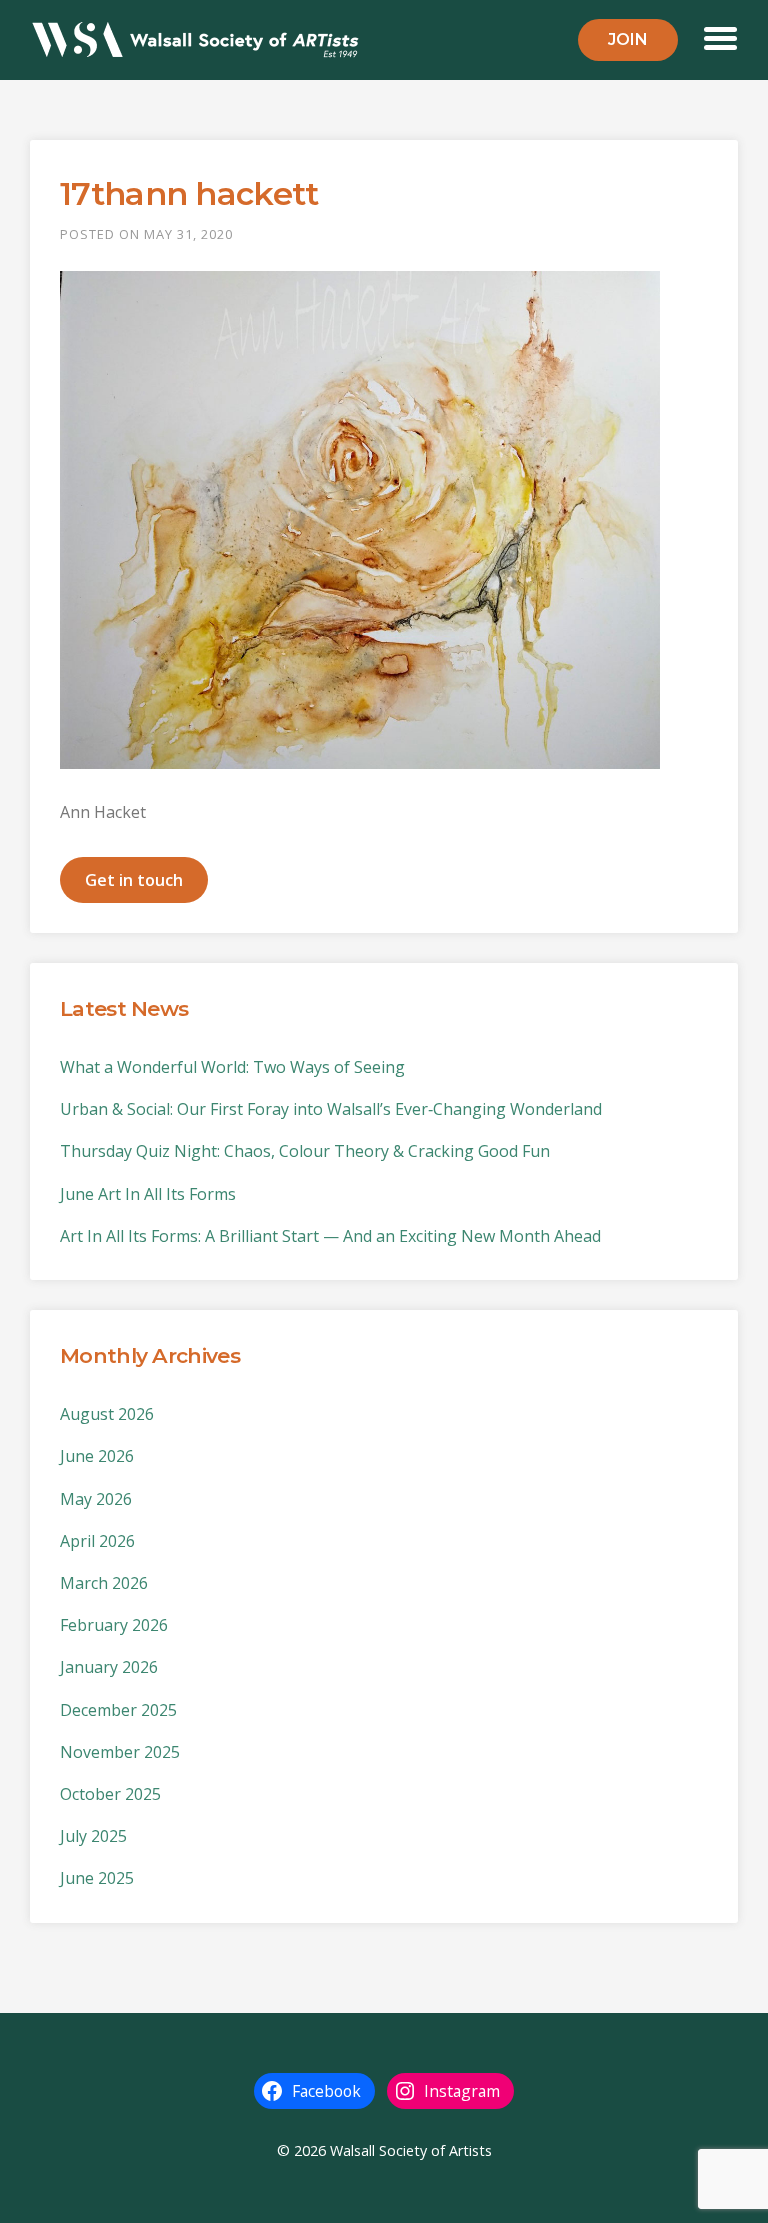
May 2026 (96, 1499)
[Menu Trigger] (720, 36)
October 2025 (110, 1794)
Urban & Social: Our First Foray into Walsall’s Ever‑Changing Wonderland (331, 1109)
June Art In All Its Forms (148, 1194)
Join (628, 39)
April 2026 (97, 1541)
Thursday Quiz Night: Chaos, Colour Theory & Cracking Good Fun (305, 1151)
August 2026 (107, 1414)
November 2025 (120, 1752)
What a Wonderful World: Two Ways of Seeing (232, 1067)
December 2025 (118, 1710)
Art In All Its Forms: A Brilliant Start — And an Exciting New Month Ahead (330, 1236)
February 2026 (114, 1625)
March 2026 (104, 1583)
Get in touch (134, 880)
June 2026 (97, 1456)
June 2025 (97, 1878)
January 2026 (109, 1667)
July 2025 (93, 1836)
